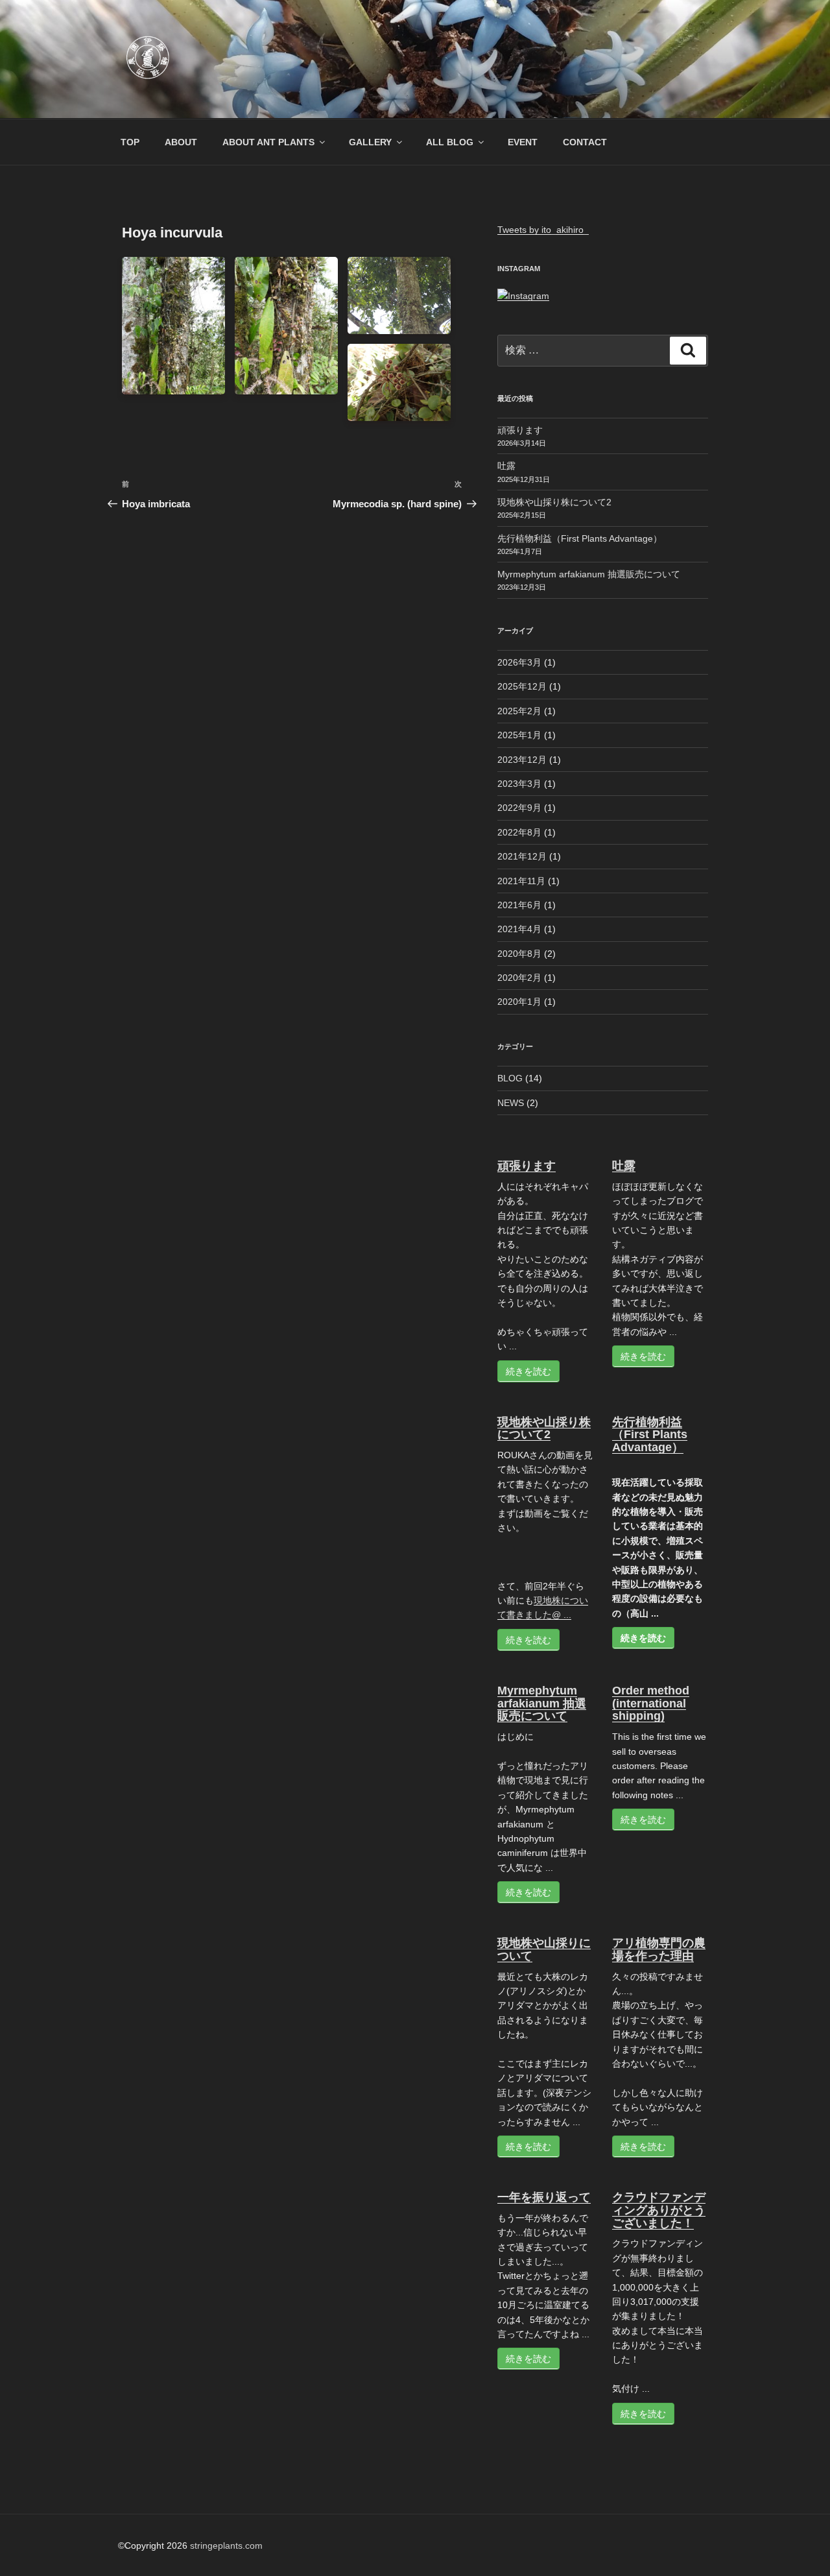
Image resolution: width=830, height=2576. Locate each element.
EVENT (523, 142)
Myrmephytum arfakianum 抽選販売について (589, 574)
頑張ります (520, 430)
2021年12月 (522, 856)
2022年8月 (519, 832)
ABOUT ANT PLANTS (268, 142)
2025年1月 (519, 735)
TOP (130, 142)
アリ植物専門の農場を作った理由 (659, 1949)
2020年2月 (519, 978)
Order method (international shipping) (651, 1703)
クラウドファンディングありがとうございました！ (659, 2210)
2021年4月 (519, 929)
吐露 (506, 466)
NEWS (511, 1103)
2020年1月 (519, 1002)
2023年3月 (519, 784)
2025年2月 (519, 711)
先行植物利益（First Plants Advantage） (580, 538)
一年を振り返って (544, 2197)
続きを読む (528, 1371)
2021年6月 (519, 905)
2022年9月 (519, 808)
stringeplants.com (226, 2546)
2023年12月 (522, 760)
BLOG (510, 1078)
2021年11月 (521, 881)
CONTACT (585, 142)
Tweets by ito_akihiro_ (543, 230)
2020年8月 (519, 954)
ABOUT (181, 142)
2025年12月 (522, 686)
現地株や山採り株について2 (554, 502)
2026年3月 (519, 662)
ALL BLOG (450, 142)
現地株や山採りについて (544, 1949)
